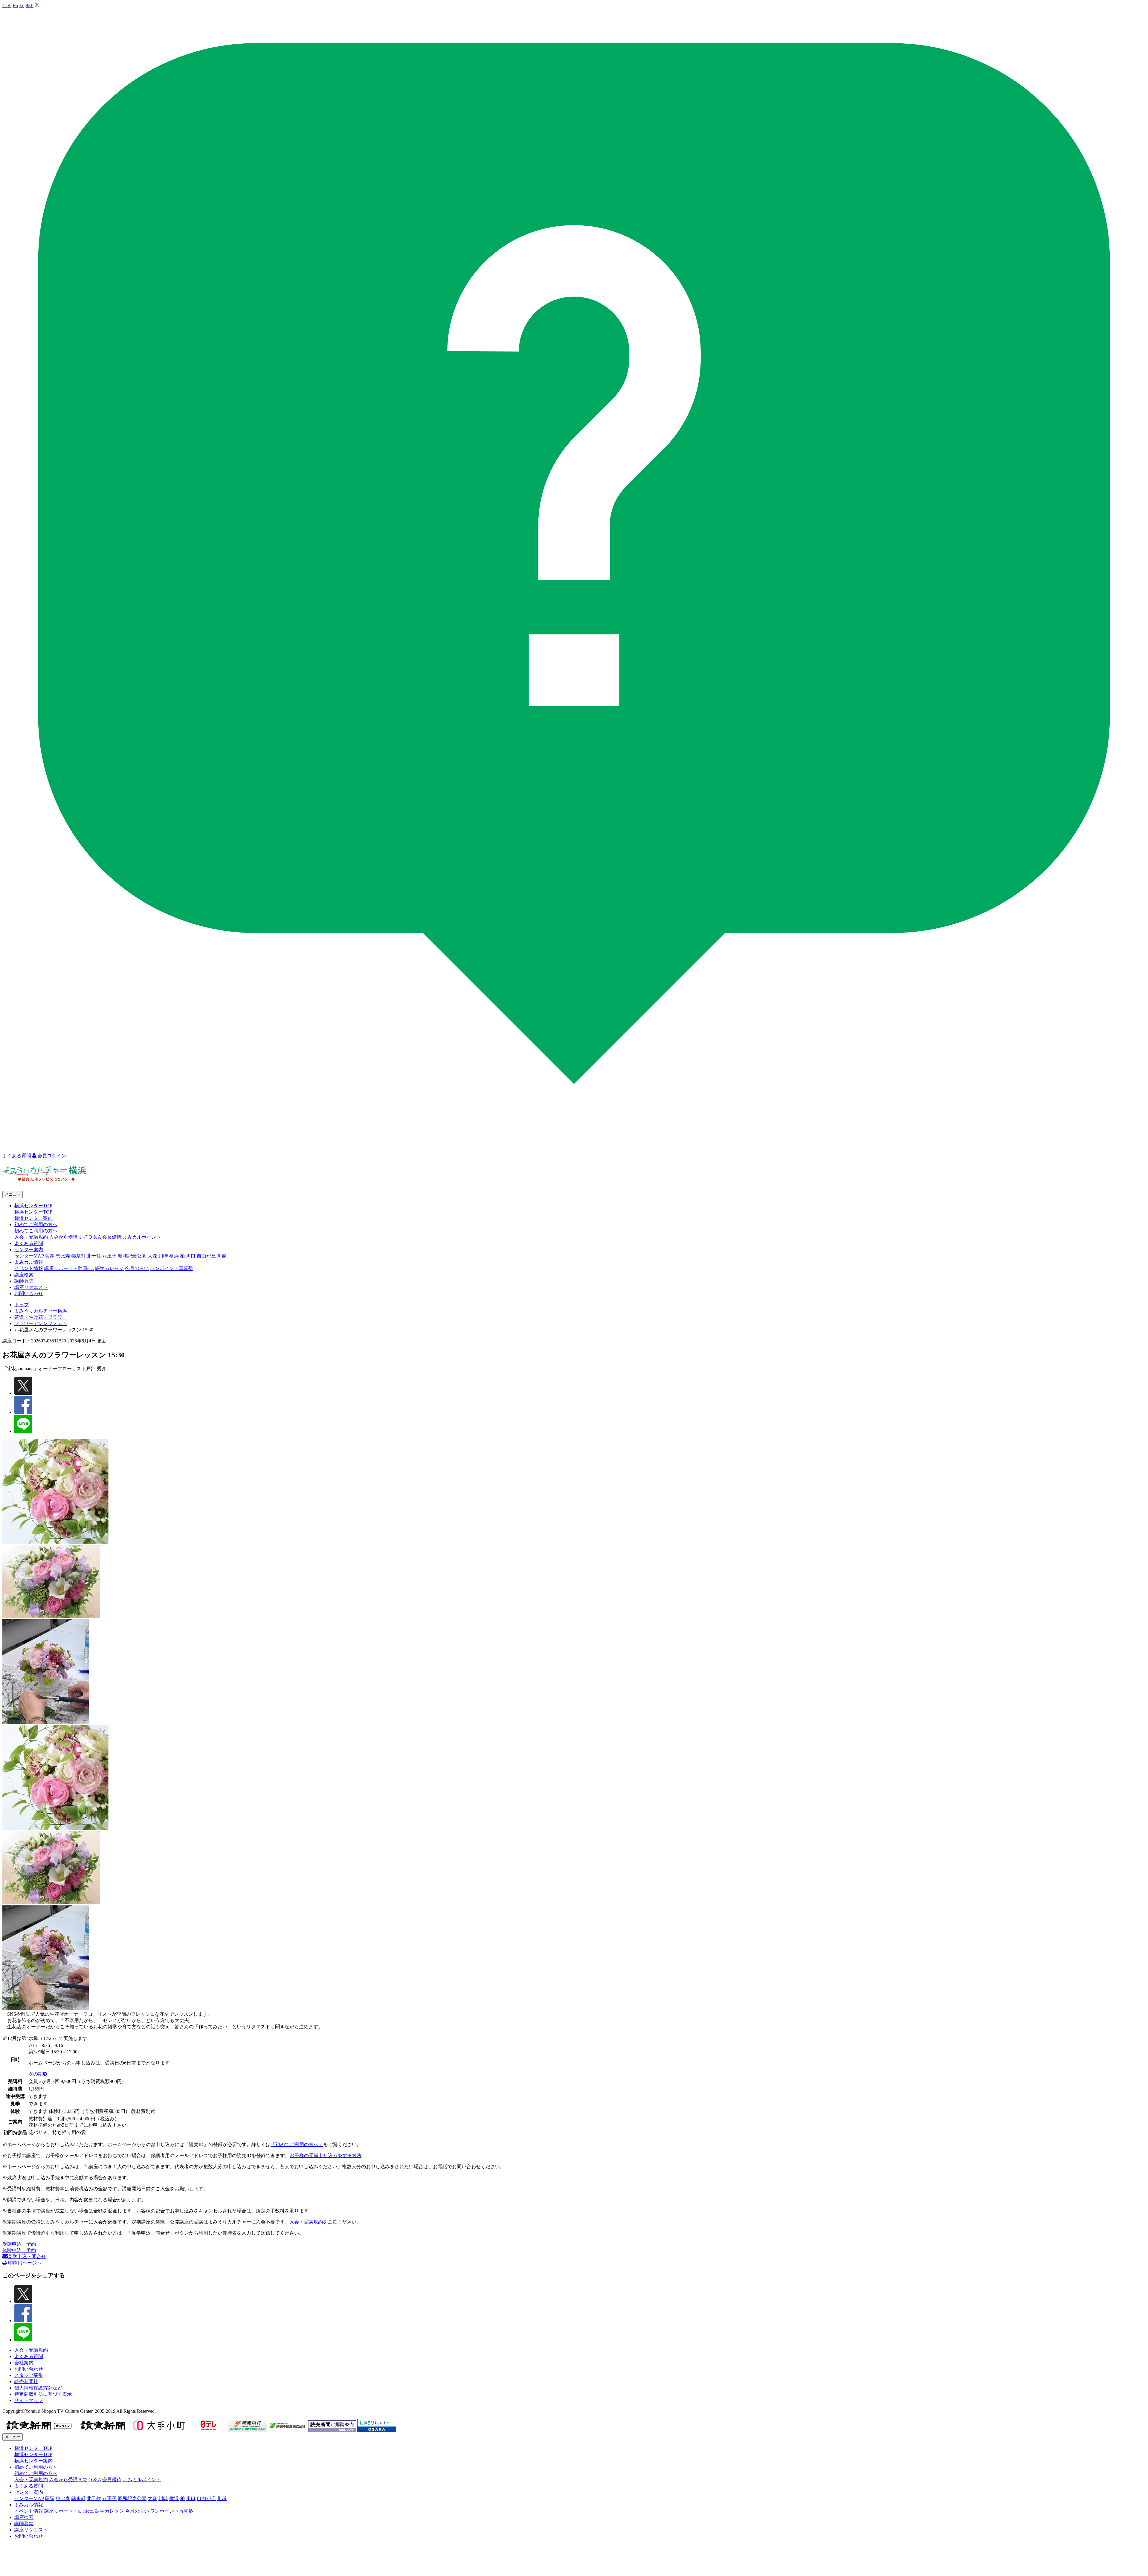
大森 (152, 1256)
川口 (191, 1256)
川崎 (163, 1256)
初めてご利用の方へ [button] (36, 1224)
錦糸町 (78, 1256)
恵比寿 (63, 1256)
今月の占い (137, 1268)
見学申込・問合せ (27, 2257)
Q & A (95, 1237)
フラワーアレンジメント (41, 1323)
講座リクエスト (31, 1287)
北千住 (94, 1256)
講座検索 (24, 1275)
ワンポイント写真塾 (172, 1268)
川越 (222, 1256)
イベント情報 (29, 1268)
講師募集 (24, 1281)
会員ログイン (51, 1156)
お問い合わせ (29, 1294)
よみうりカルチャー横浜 (41, 1311)
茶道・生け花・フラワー (41, 1317)
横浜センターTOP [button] (33, 1206)
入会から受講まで (68, 1237)
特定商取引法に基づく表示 (43, 2394)
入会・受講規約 (31, 1237)
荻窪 (50, 1256)
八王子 (109, 1256)
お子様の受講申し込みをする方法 (326, 2155)
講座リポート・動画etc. (69, 1268)
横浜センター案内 (33, 1218)
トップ (22, 1305)
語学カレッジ (109, 1268)
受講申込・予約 (19, 2244)
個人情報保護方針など (38, 2388)
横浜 (174, 1256)
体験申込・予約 (19, 2250)
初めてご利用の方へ (36, 1231)
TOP (7, 6)
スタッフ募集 (29, 2375)
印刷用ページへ (24, 2263)
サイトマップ (29, 2400)
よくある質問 (29, 1243)
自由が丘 (206, 1256)
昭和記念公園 (132, 1256)
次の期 (36, 2074)
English (26, 6)
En (15, 6)
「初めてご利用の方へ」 (297, 2144)
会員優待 (112, 1237)
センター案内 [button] (29, 1250)
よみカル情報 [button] (29, 1262)
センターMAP (29, 1256)
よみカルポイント (142, 1237)
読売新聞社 (26, 2382)
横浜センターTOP (33, 1212)
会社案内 (24, 2363)
